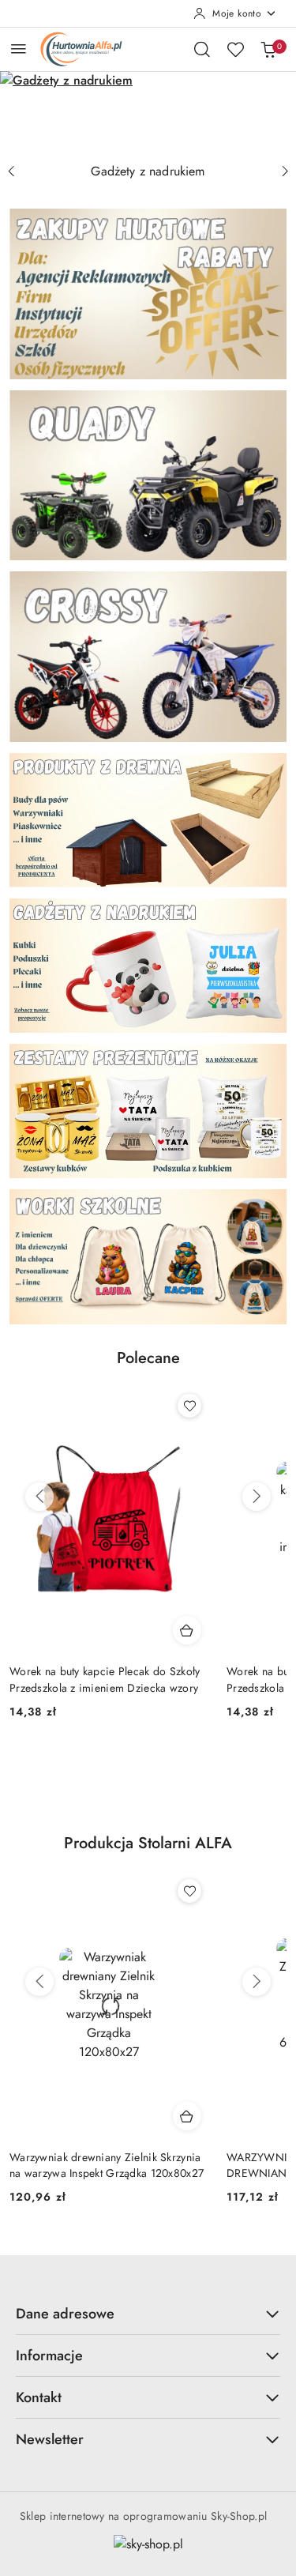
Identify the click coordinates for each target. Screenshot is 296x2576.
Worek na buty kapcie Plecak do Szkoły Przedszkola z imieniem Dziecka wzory (105, 1679)
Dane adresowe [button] (65, 2314)
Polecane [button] (148, 1358)
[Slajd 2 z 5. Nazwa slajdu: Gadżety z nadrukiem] (148, 113)
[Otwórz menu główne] (19, 49)
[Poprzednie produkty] (39, 1497)
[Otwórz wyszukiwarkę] (202, 49)
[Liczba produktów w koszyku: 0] (268, 49)
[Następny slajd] (285, 171)
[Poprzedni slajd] (11, 171)
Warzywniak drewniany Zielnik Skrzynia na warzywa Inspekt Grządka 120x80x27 (107, 2165)
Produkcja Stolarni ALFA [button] (148, 1843)
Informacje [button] (49, 2356)
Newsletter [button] (50, 2439)
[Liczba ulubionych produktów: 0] (235, 49)
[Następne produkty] (257, 1497)
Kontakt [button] (39, 2397)
